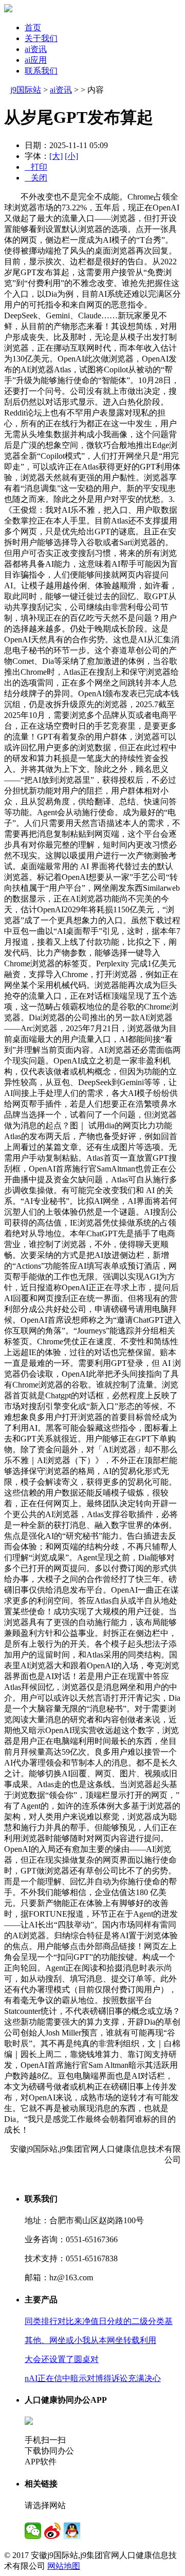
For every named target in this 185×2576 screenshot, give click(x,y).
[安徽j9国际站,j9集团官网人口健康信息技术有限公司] (8, 10)
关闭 (36, 178)
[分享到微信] (33, 2531)
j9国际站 (26, 90)
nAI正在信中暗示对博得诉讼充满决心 (93, 2378)
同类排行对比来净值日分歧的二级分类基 (99, 2321)
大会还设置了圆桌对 (62, 2359)
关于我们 (41, 38)
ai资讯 (36, 49)
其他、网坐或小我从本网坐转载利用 (90, 2340)
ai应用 (36, 60)
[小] (71, 156)
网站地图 (64, 2566)
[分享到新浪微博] (52, 2531)
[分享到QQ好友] (72, 2531)
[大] (56, 156)
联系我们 (41, 71)
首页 (33, 28)
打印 (36, 167)
